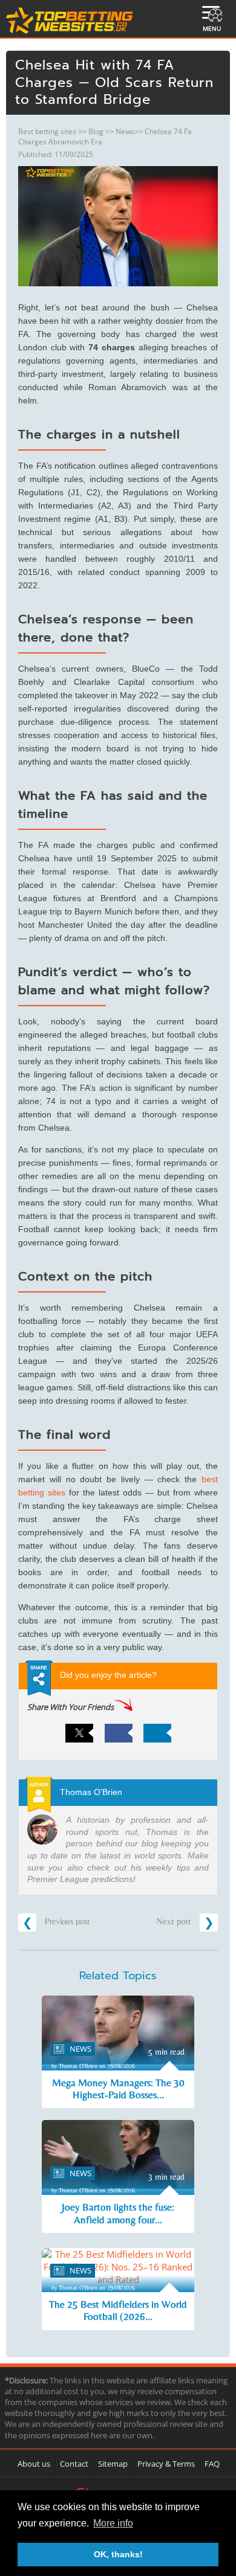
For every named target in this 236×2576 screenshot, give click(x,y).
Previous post (66, 1921)
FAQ (212, 2464)
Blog (96, 131)
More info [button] (113, 2523)
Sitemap (113, 2464)
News (125, 131)
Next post (175, 1921)
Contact (74, 2464)
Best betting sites (47, 131)
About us (34, 2464)
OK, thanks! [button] (118, 2554)
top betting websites (70, 21)
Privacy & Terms (166, 2464)
